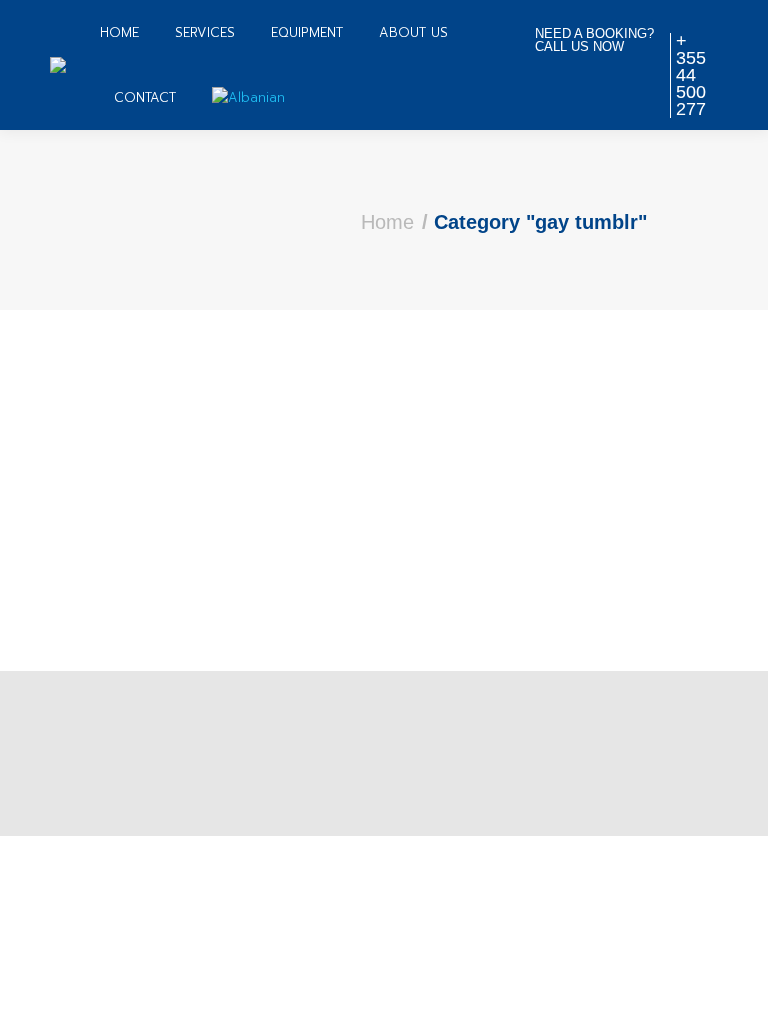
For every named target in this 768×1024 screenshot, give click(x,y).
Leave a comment (393, 451)
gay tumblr (126, 415)
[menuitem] (119, 32)
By (178, 451)
